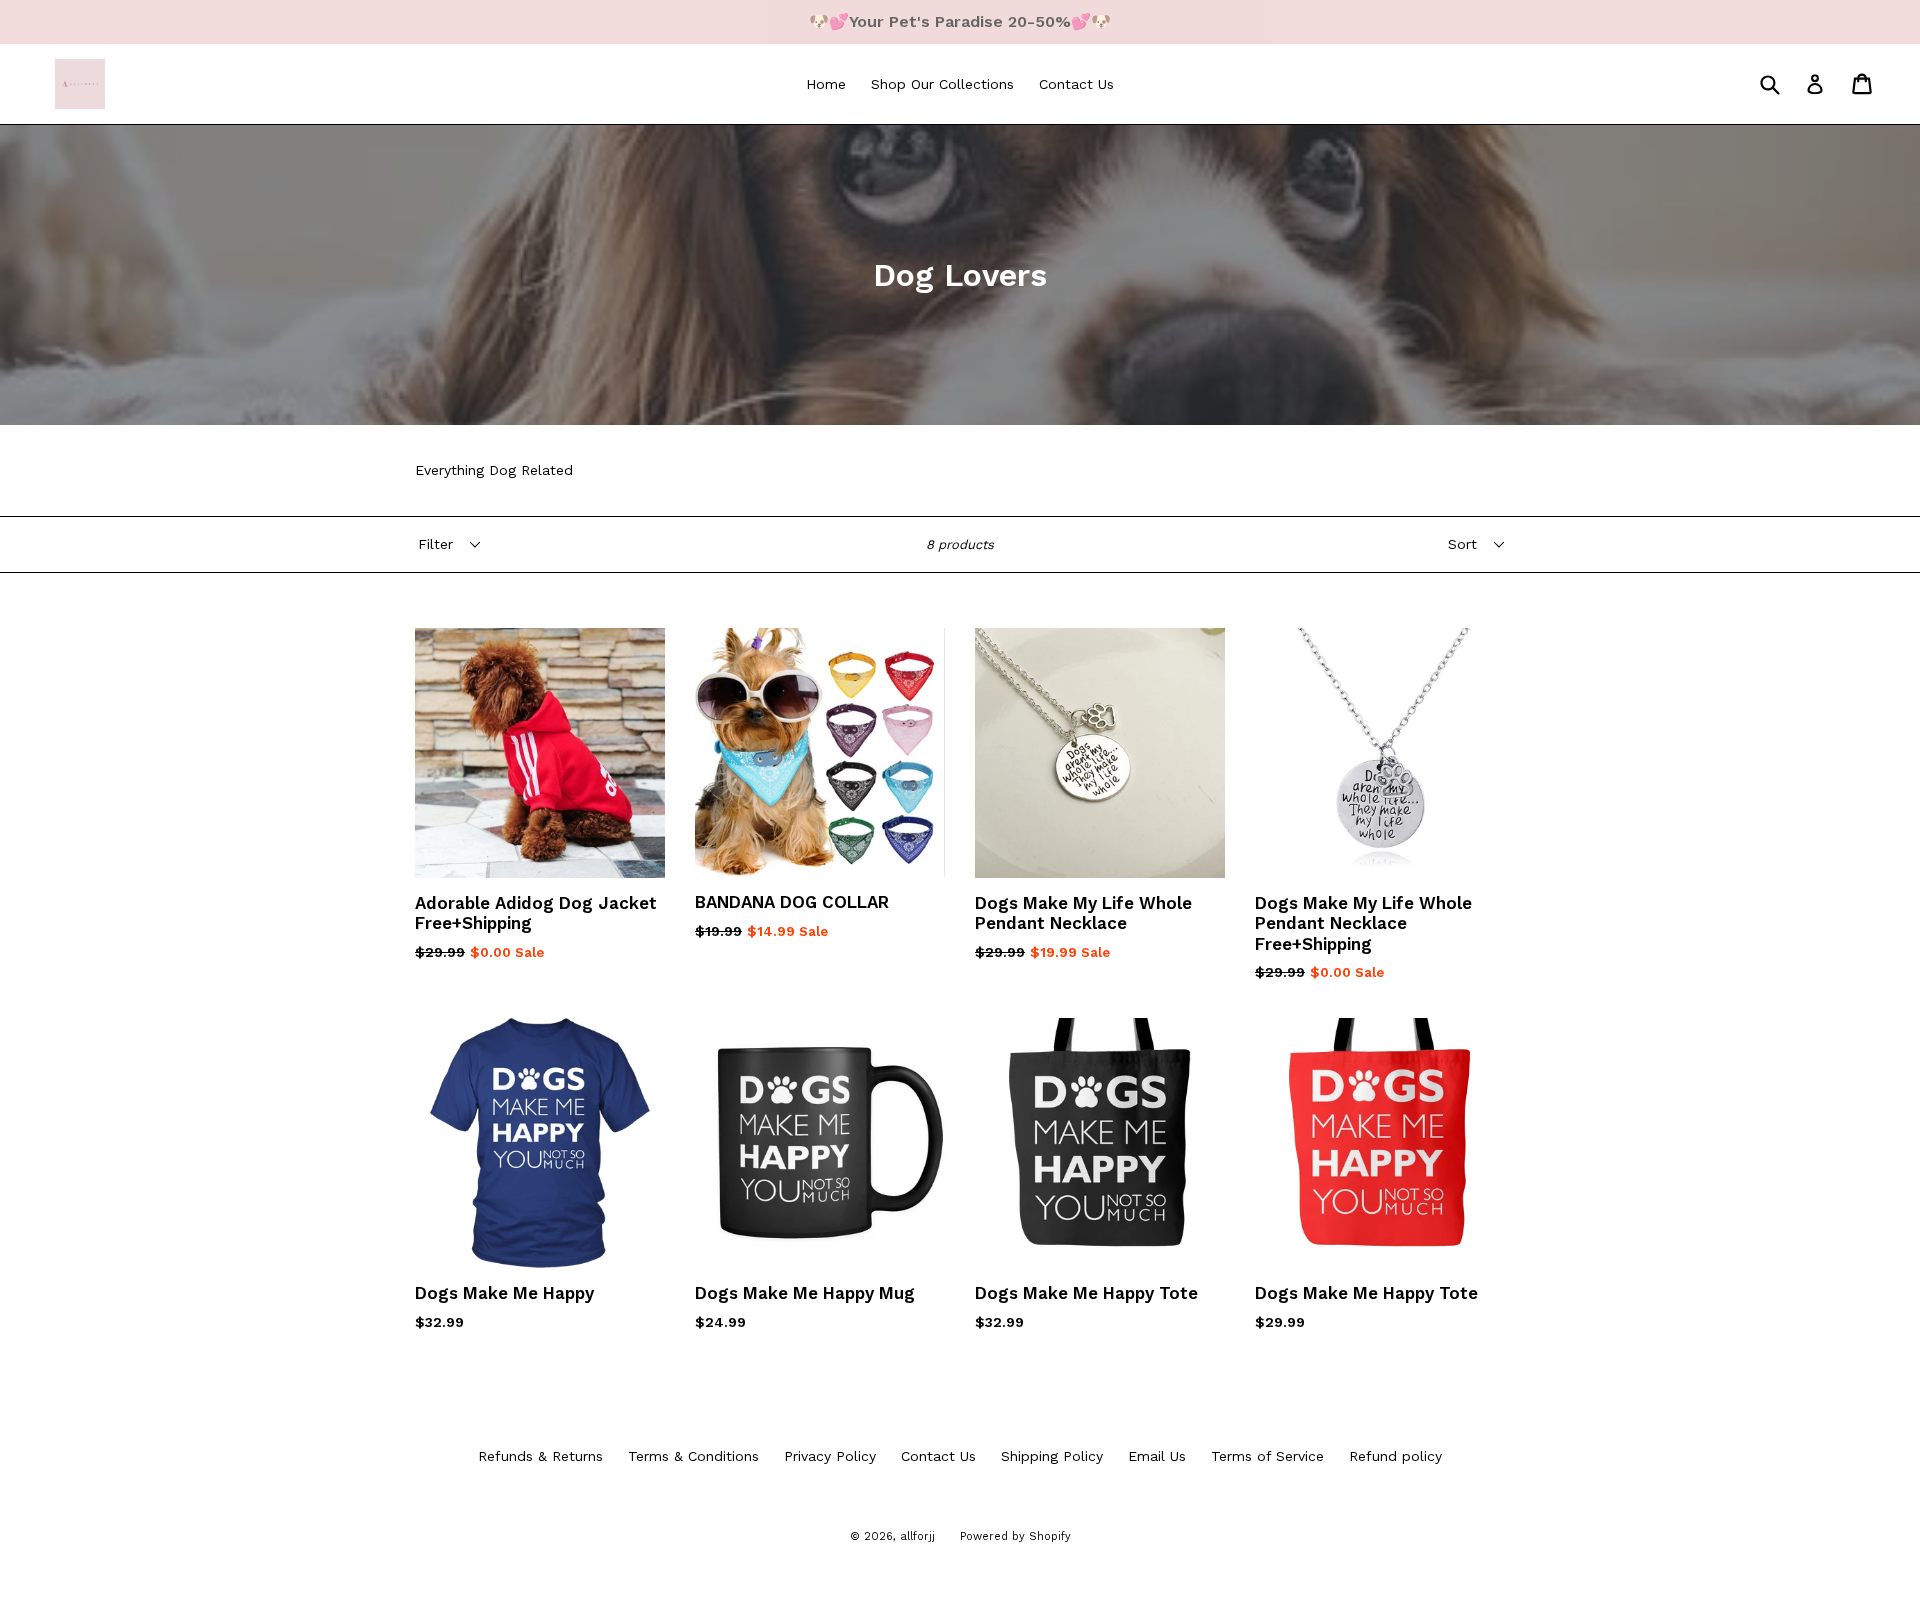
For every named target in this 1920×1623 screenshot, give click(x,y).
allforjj (917, 1536)
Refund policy (1395, 1456)
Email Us (1157, 1456)
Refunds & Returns (540, 1456)
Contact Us (1076, 84)
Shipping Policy (1052, 1456)
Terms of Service (1267, 1456)
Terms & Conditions (693, 1456)
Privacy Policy (830, 1456)
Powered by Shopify (1015, 1536)
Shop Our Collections (942, 84)
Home (826, 84)
